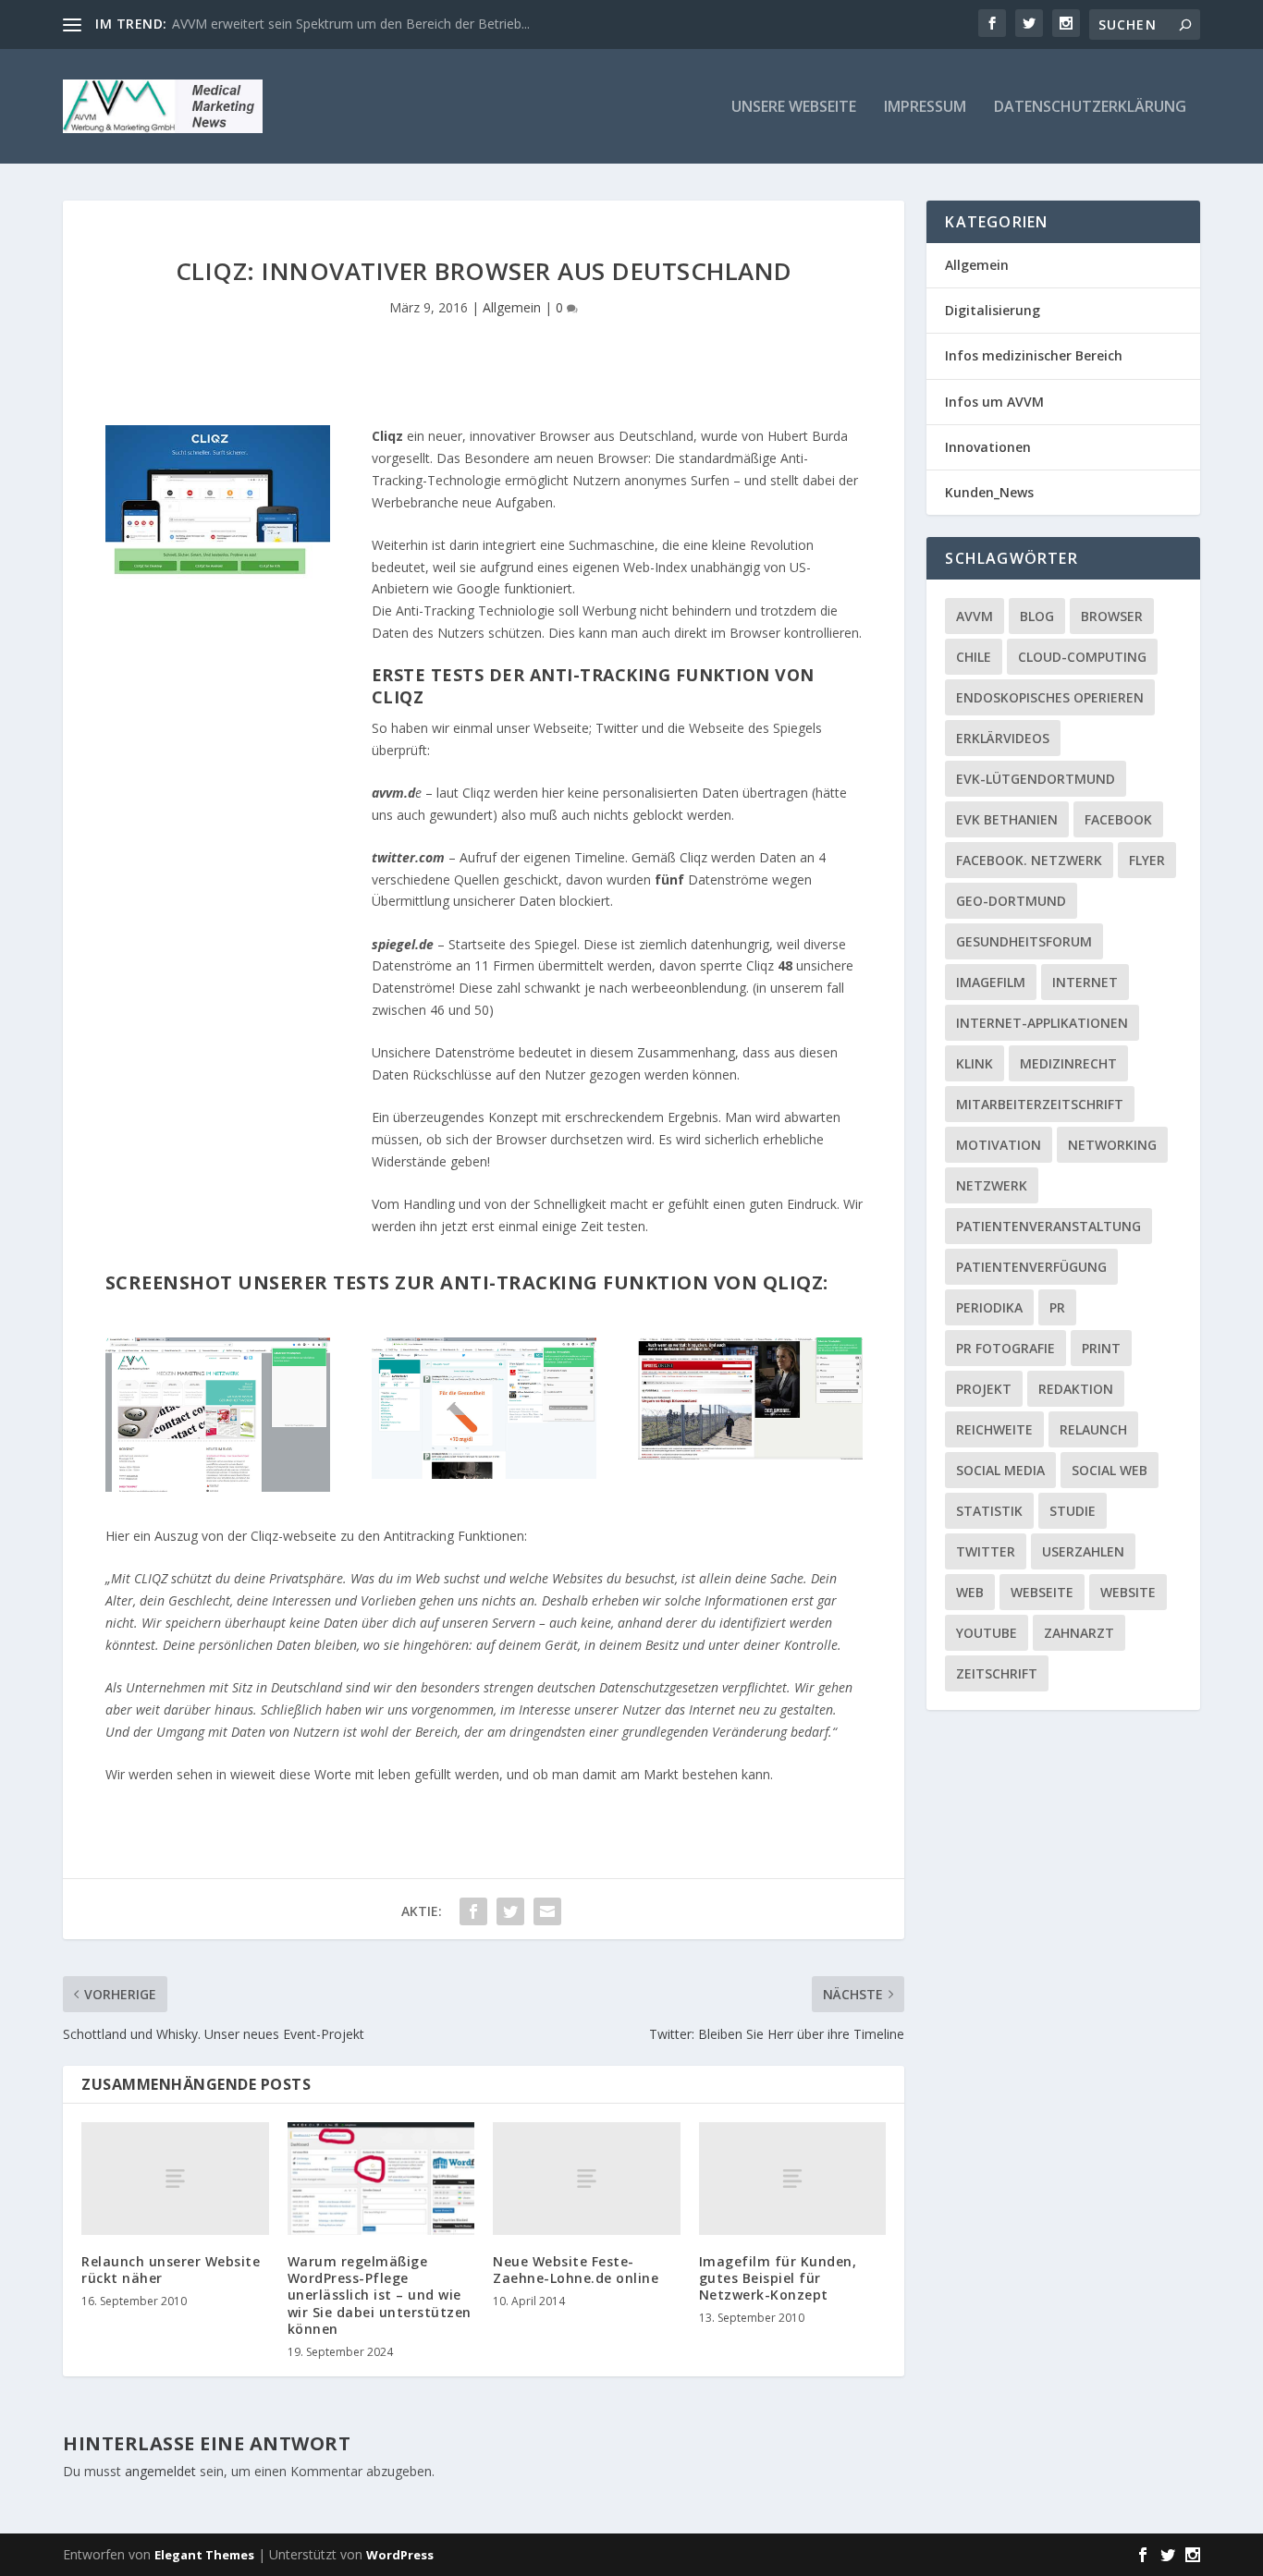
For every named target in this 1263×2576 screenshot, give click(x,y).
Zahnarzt (1079, 1633)
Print (1101, 1348)
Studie (1073, 1511)
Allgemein (512, 307)
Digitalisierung (993, 310)
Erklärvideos (1003, 738)
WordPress (400, 2555)
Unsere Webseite (794, 108)
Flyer (1147, 860)
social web (1110, 1470)
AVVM (975, 616)
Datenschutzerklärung (1090, 108)
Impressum (925, 108)
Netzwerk (992, 1185)
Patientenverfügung (1031, 1267)
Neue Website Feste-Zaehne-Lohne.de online (576, 2270)
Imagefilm (991, 982)
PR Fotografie (1005, 1348)
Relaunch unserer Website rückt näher (171, 2270)
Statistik (989, 1511)
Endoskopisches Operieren (1050, 697)
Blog (1037, 616)
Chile (974, 657)
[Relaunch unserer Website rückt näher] (175, 2178)
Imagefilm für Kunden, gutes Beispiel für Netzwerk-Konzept (778, 2278)
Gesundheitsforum (1024, 941)
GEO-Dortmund (1011, 901)
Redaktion (1076, 1389)
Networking (1112, 1145)
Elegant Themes (204, 2555)
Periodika (989, 1307)
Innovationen (988, 447)
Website (1128, 1592)
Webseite (1042, 1592)
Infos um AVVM (994, 402)
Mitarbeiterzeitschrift (1040, 1104)
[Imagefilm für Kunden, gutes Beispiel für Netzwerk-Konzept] (793, 2178)
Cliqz (387, 436)
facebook (1118, 819)
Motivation (999, 1145)
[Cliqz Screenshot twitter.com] (484, 1474)
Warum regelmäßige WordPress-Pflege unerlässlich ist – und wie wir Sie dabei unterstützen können (380, 2295)
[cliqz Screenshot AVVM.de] (218, 1487)
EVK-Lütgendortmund (1036, 779)
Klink (975, 1063)
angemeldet (160, 2471)
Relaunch (1093, 1429)
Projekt (984, 1389)
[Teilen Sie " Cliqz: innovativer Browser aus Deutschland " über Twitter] (510, 1911)
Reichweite (994, 1429)
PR (1057, 1307)
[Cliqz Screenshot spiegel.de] (750, 1454)
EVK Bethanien (1007, 819)
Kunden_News (989, 492)
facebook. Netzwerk (1029, 860)
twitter (986, 1551)
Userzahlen (1083, 1551)
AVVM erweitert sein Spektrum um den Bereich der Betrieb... (351, 24)
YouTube (987, 1633)
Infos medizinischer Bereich (1034, 355)
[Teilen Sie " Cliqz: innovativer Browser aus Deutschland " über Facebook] (473, 1911)
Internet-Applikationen (1042, 1023)
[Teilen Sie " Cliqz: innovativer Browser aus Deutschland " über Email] (547, 1911)
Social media (1000, 1470)
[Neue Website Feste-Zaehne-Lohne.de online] (587, 2178)
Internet (1085, 982)
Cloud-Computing (1082, 657)
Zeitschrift (997, 1673)
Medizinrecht (1068, 1063)
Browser (1112, 616)
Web (970, 1592)
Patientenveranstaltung (1048, 1226)
